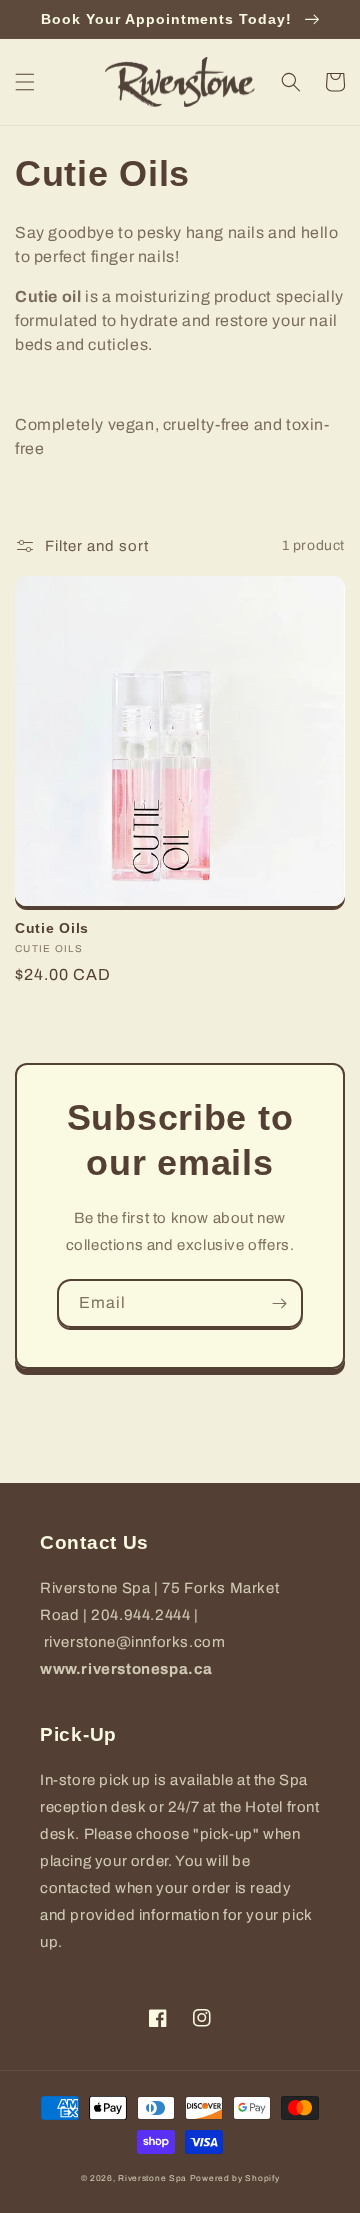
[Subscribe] (279, 1303)
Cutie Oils (52, 928)
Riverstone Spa (152, 2178)
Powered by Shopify (235, 2178)
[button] (25, 82)
